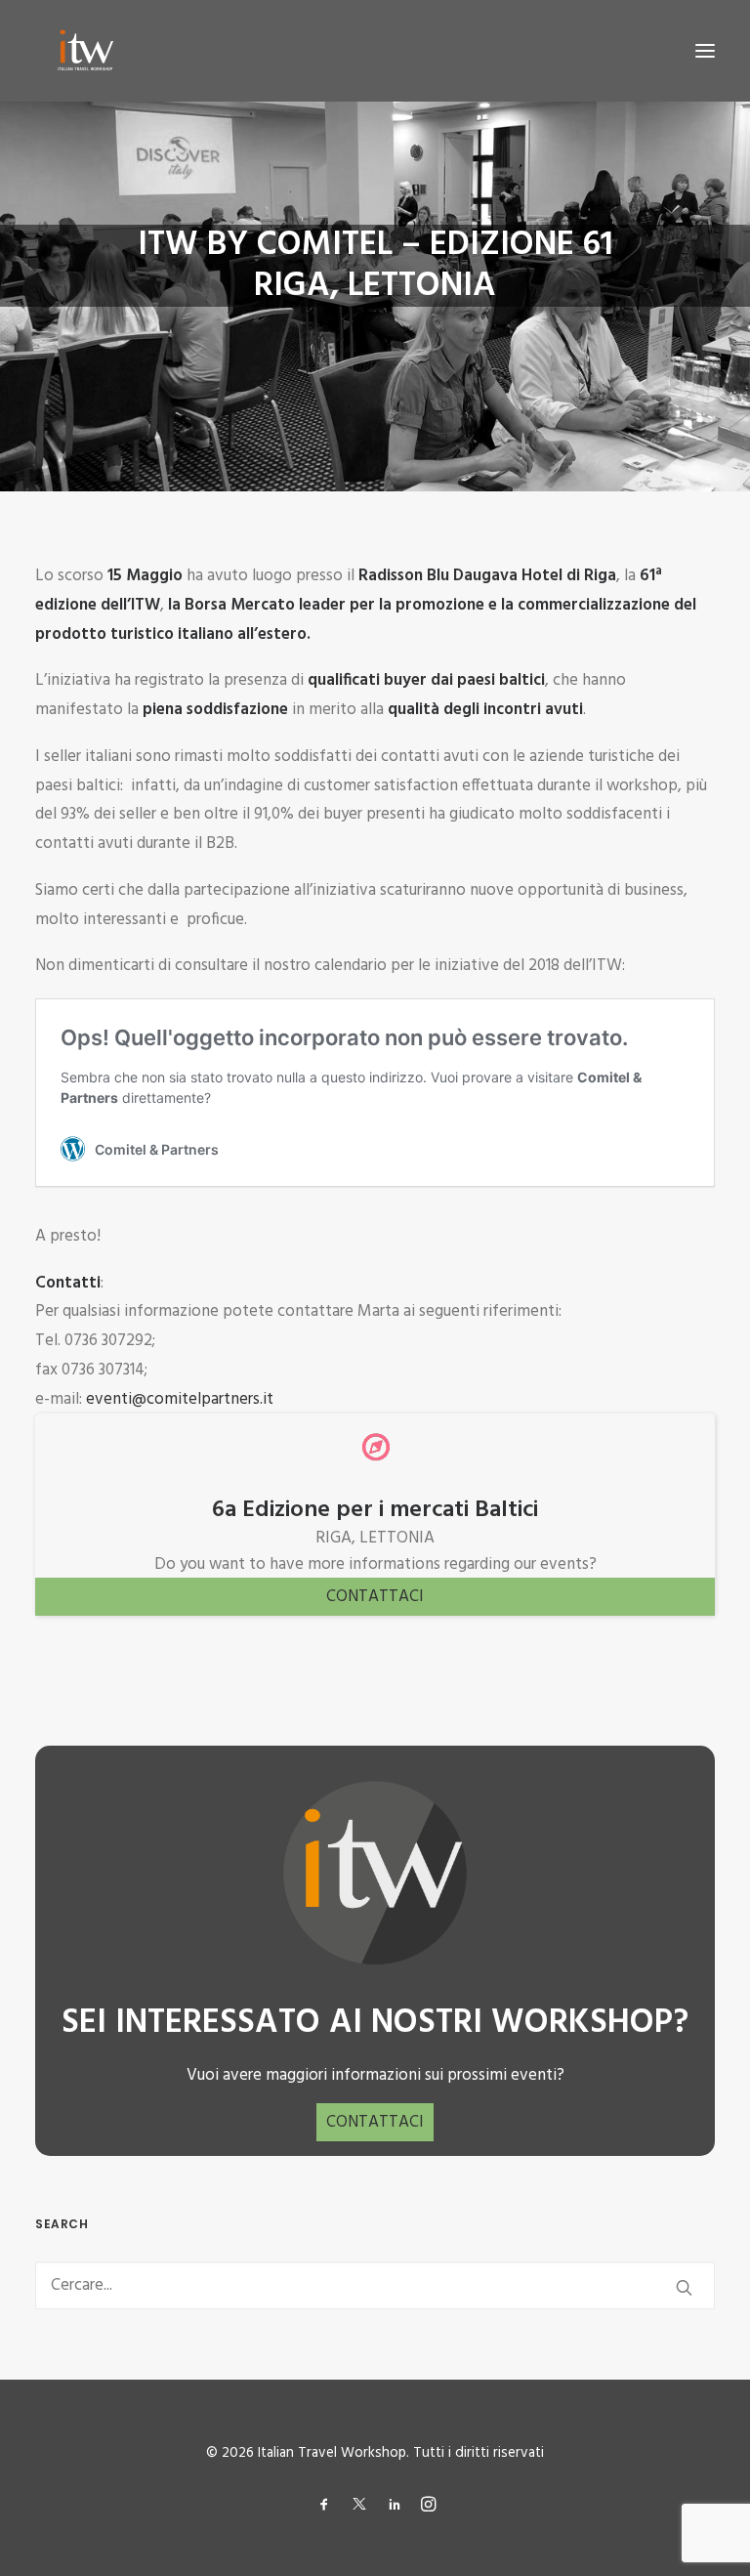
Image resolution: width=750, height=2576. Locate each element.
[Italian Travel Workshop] (84, 51)
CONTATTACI (375, 1597)
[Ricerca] (375, 2285)
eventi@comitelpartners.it (180, 1399)
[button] (705, 51)
